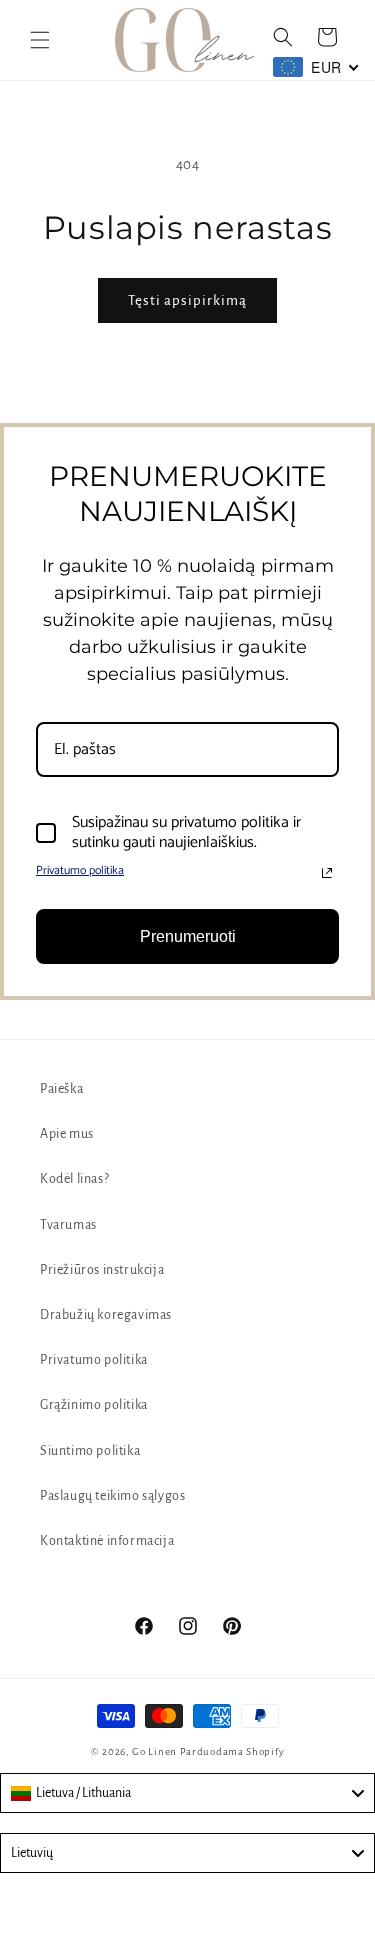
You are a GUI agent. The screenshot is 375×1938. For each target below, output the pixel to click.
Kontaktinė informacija (107, 1541)
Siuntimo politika (90, 1451)
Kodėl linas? (74, 1179)
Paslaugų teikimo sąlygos (112, 1496)
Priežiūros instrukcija (102, 1270)
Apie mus (67, 1134)
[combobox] (187, 1793)
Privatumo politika (80, 870)
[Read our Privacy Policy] (327, 873)
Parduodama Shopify (232, 1751)
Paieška (61, 1089)
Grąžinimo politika (94, 1405)
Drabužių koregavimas (106, 1315)
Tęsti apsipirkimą (187, 300)
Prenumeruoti (188, 936)
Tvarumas (68, 1225)
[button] (40, 40)
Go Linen (155, 1751)
